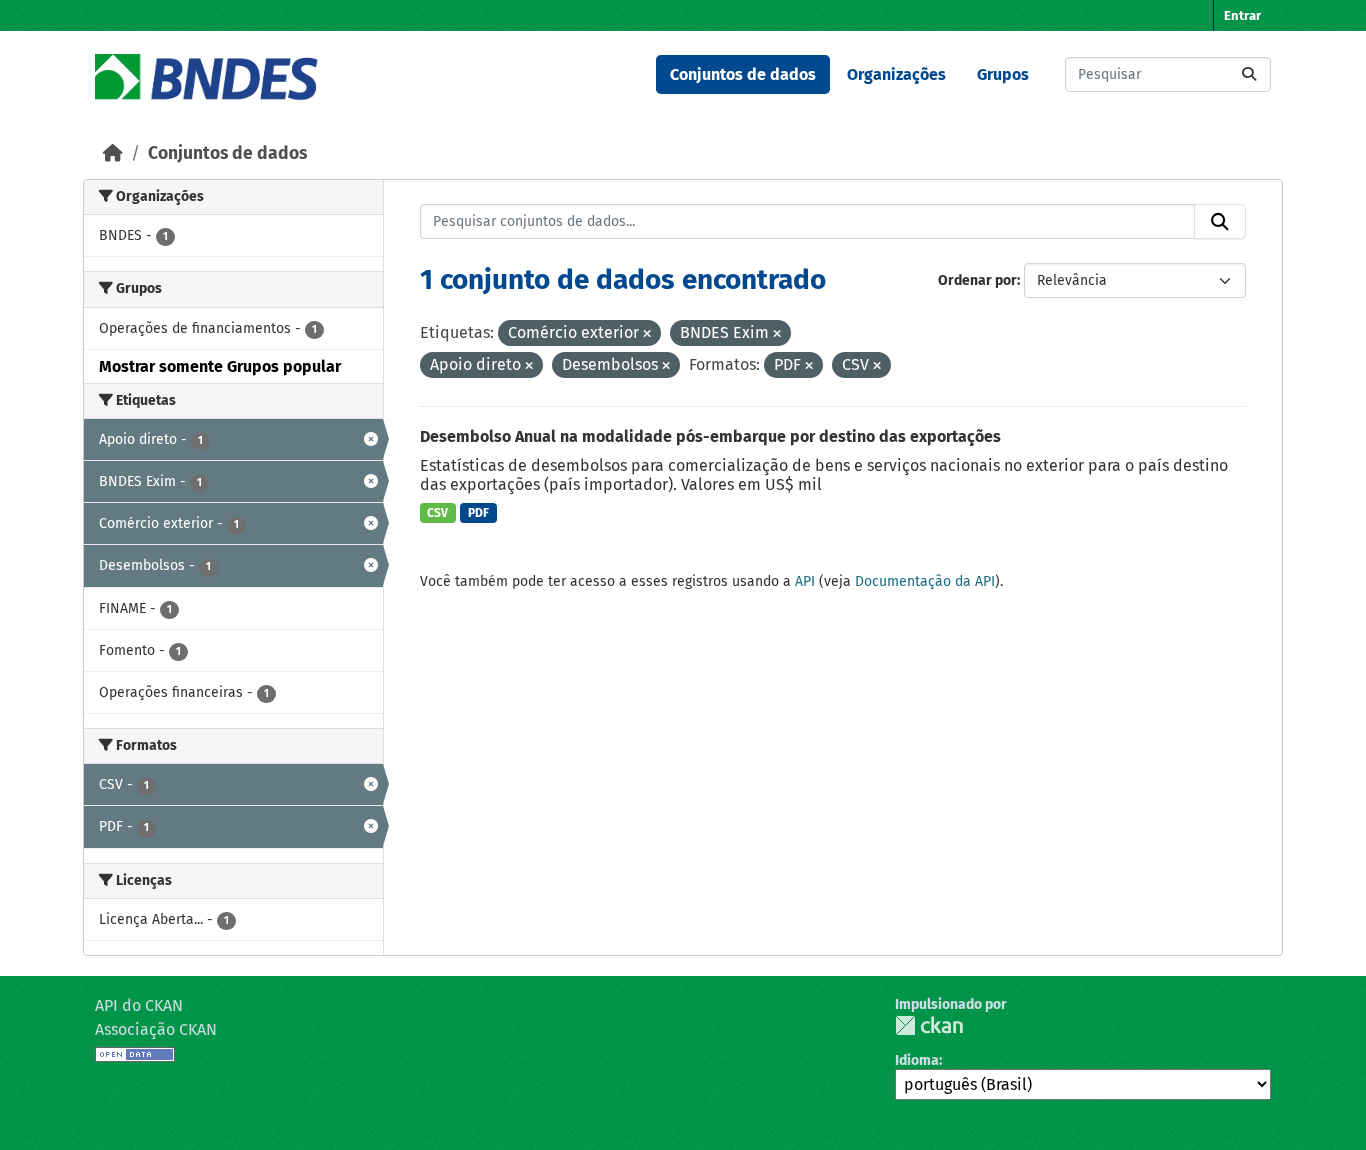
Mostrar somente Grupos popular (220, 366)
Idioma (917, 1060)
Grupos (1003, 74)
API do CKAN (139, 1005)
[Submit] (1249, 74)
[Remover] (647, 334)
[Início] (113, 153)
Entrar (1242, 15)
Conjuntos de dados (743, 74)
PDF (478, 513)
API (805, 581)
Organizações (896, 74)
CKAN (929, 1025)
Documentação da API (925, 581)
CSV (437, 513)
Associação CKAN (156, 1029)
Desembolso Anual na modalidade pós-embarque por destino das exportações (710, 436)
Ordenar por (977, 280)
